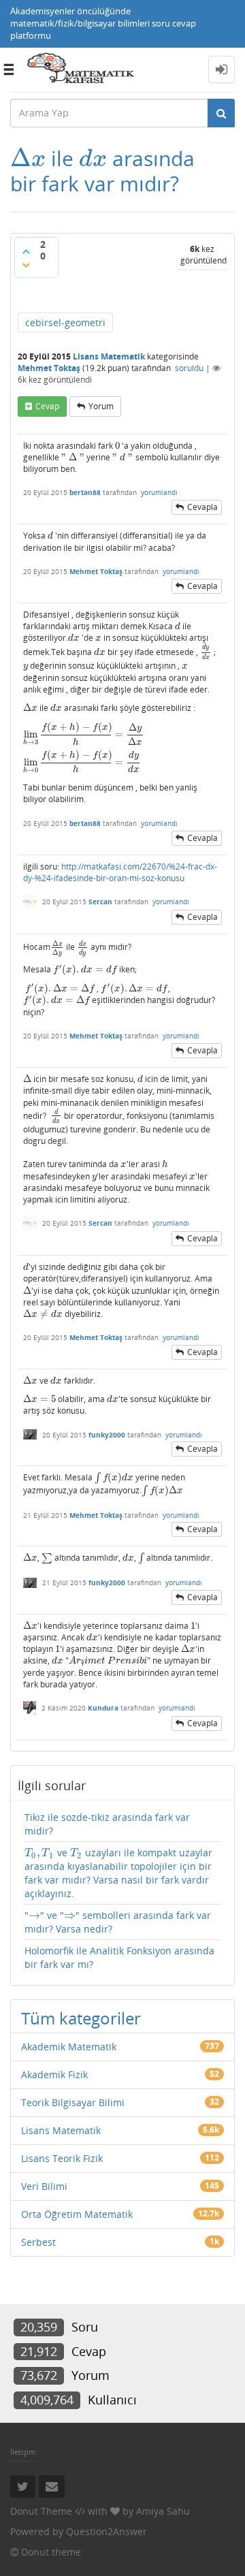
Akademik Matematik (69, 2047)
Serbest (38, 2242)
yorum (101, 406)
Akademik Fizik (54, 2074)
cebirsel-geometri (65, 322)
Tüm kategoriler (81, 2018)
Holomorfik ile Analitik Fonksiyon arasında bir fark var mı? (119, 1957)
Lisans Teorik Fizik (62, 2158)
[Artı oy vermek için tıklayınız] (26, 251)
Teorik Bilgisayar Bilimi (73, 2102)
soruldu (189, 368)
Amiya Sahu (163, 2511)
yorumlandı (159, 492)
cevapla (202, 507)
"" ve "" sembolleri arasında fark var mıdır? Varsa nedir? (118, 1922)
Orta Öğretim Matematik (77, 2214)
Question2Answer (107, 2531)
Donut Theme (41, 2511)
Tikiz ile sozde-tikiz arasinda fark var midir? (107, 1824)
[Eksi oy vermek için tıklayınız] (26, 265)
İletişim (23, 2452)
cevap (47, 406)
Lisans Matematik (109, 356)
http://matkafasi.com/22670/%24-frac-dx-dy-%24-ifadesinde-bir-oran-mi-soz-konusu (120, 872)
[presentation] (28, 158)
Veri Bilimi (44, 2186)
